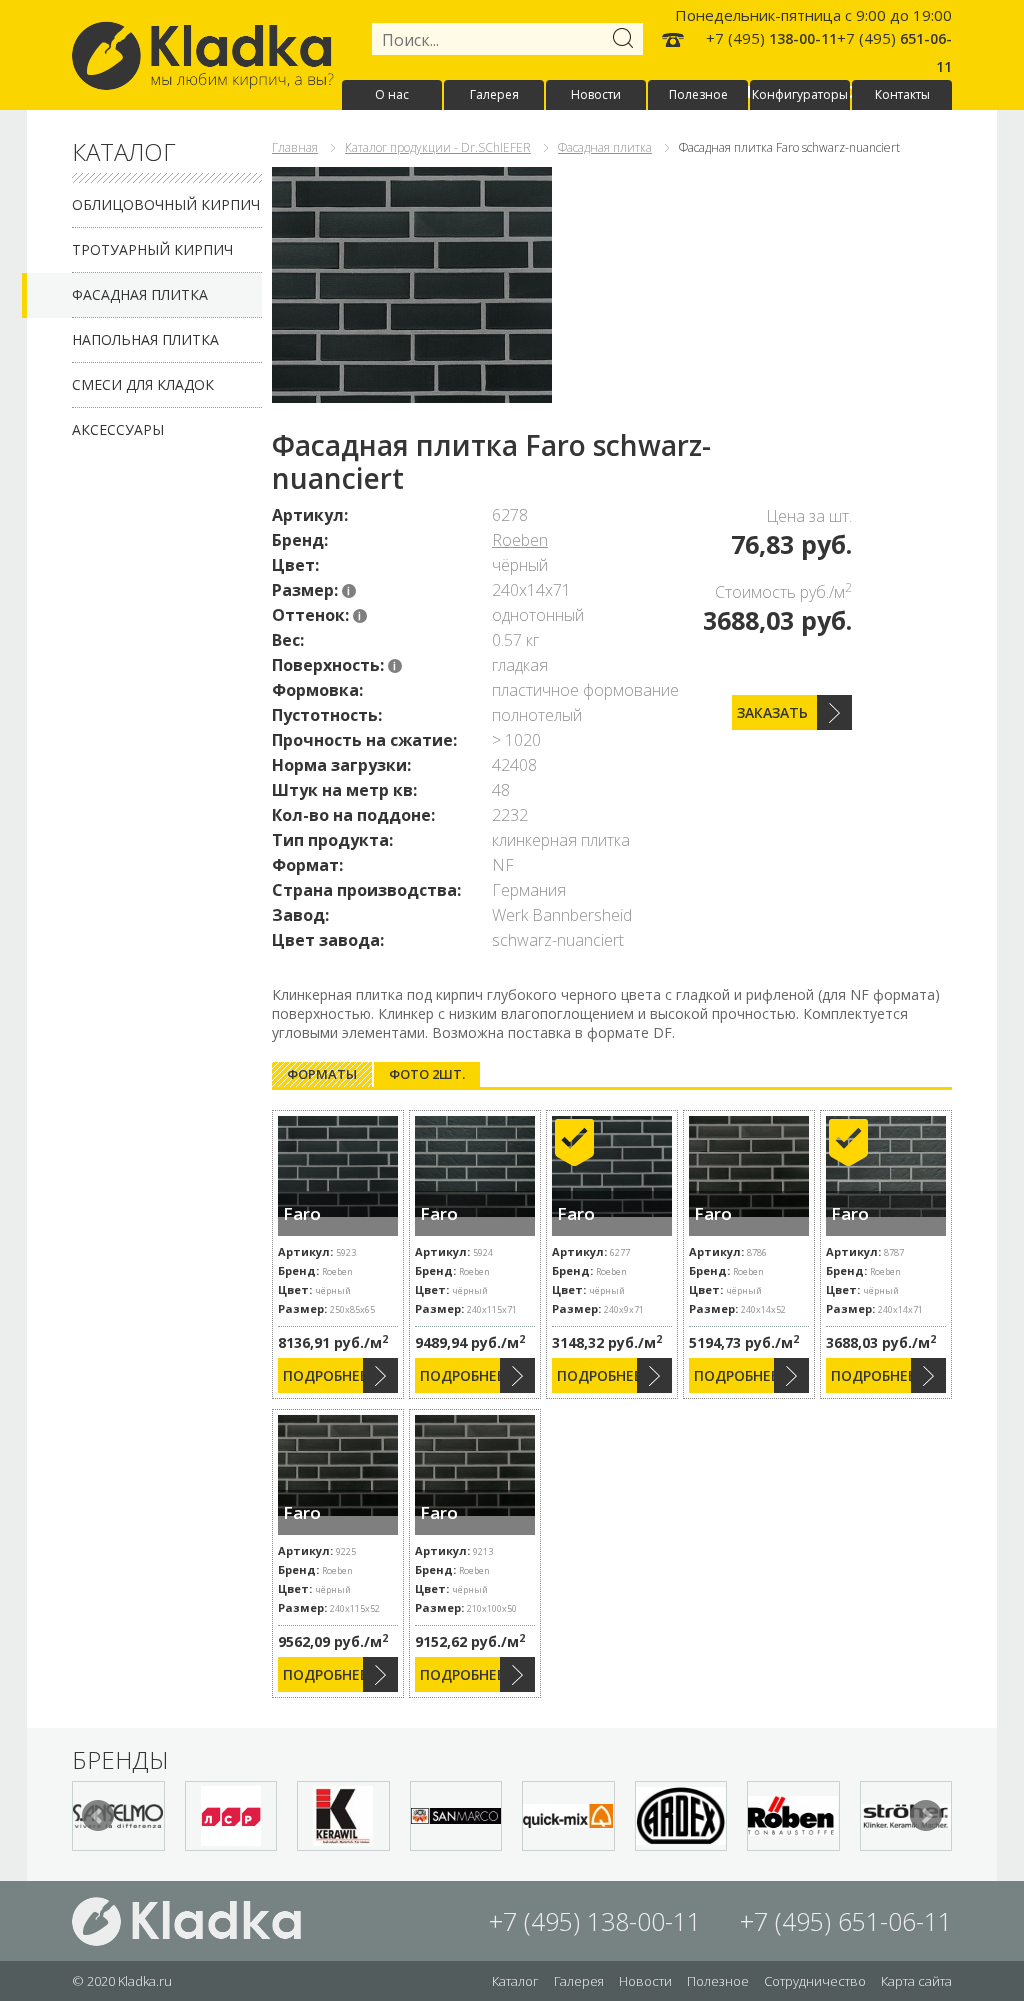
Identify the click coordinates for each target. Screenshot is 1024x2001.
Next (926, 1816)
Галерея (494, 94)
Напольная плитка (145, 339)
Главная (295, 147)
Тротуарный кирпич (152, 249)
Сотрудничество (815, 1981)
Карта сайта (916, 1981)
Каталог (515, 1981)
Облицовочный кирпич (166, 204)
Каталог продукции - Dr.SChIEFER (438, 147)
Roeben (520, 540)
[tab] (322, 1074)
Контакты (902, 94)
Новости (596, 94)
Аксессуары (118, 429)
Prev (98, 1816)
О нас (392, 94)
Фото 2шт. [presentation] (427, 1074)
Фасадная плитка (140, 294)
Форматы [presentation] (322, 1074)
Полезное (698, 94)
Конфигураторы (800, 94)
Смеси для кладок (143, 384)
